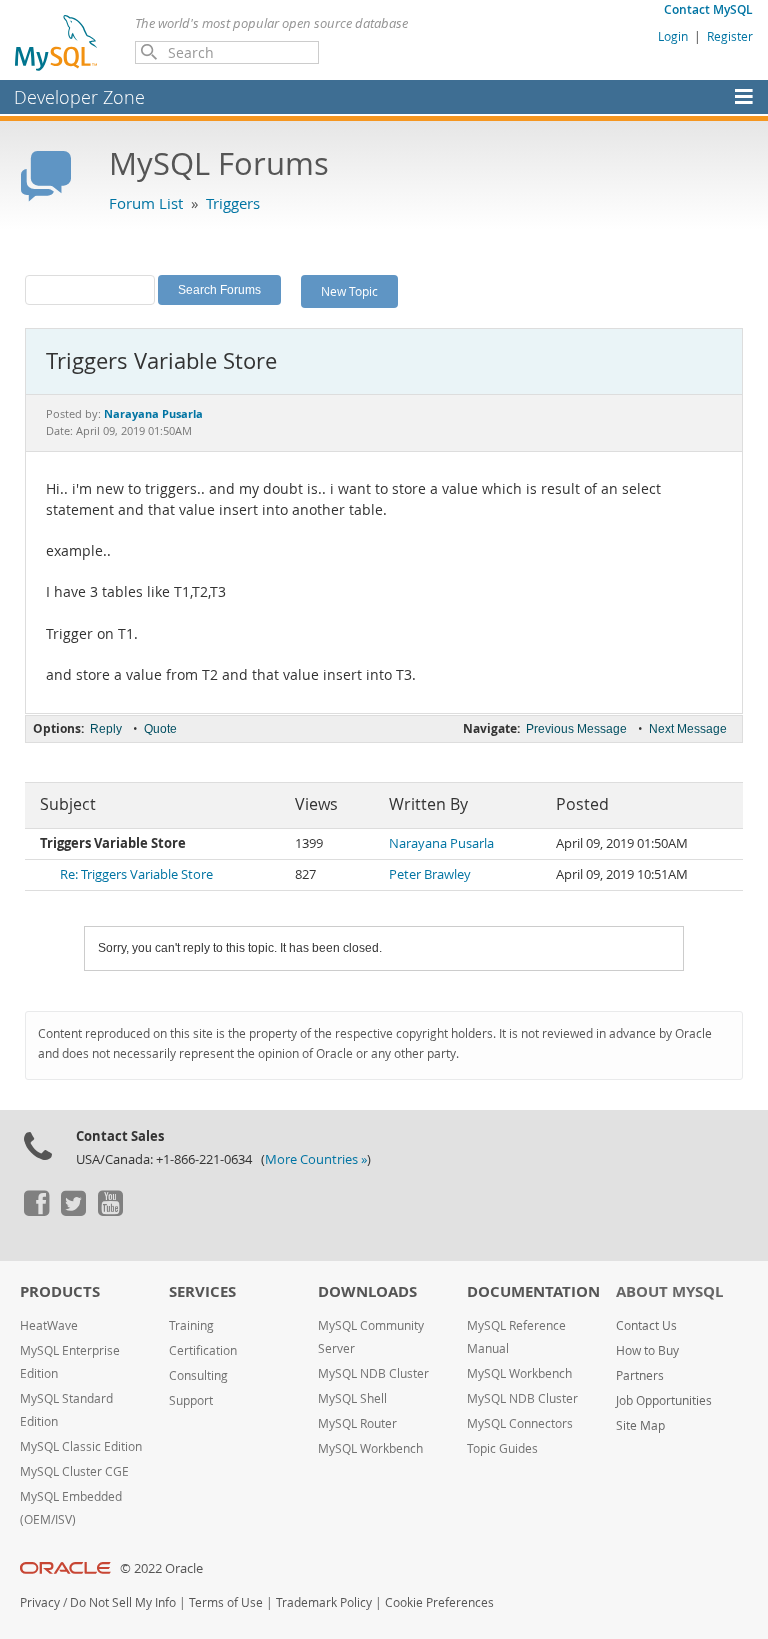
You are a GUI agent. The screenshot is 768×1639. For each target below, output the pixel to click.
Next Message (688, 729)
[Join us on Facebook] (36, 1211)
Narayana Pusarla (441, 843)
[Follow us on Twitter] (73, 1211)
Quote (160, 729)
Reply (106, 729)
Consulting (198, 1375)
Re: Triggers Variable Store (136, 874)
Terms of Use (226, 1602)
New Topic (349, 291)
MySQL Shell (352, 1398)
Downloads (367, 1291)
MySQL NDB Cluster (373, 1373)
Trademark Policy (324, 1602)
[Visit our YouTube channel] (110, 1211)
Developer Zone (79, 97)
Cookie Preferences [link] (439, 1602)
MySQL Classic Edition (81, 1446)
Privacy (40, 1602)
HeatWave (49, 1325)
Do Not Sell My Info (123, 1602)
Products (60, 1291)
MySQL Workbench (370, 1448)
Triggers (233, 203)
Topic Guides (502, 1448)
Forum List (146, 203)
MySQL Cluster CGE (74, 1471)
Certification (203, 1350)
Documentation (533, 1291)
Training (191, 1325)
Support (191, 1400)
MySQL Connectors (520, 1423)
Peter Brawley (430, 874)
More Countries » (316, 1159)
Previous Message (576, 729)
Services (202, 1291)
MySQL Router (357, 1423)
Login (673, 36)
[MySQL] (57, 42)
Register (730, 36)
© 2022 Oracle (161, 1568)
